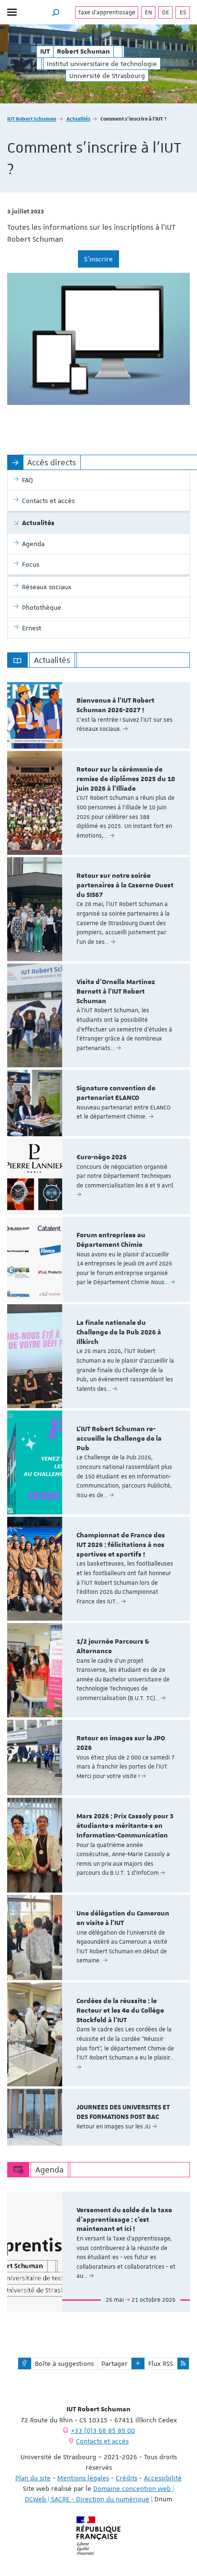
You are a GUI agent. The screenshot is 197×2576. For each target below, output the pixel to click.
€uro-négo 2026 (102, 1157)
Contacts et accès (102, 2441)
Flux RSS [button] (161, 2363)
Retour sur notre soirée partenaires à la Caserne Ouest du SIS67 (125, 885)
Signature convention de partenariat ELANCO (116, 1093)
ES (183, 12)
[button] (56, 12)
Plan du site (33, 2478)
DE (166, 12)
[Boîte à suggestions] (25, 2363)
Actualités (78, 118)
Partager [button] (115, 2363)
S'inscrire (98, 259)
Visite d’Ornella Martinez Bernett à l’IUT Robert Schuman (116, 992)
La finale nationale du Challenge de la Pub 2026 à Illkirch (119, 1333)
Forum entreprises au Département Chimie (111, 1240)
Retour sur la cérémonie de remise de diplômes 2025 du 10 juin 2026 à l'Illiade (126, 779)
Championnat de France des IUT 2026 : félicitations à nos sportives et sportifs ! (121, 1545)
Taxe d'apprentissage (107, 12)
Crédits (126, 2478)
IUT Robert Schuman (32, 118)
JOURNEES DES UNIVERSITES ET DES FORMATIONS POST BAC (123, 2112)
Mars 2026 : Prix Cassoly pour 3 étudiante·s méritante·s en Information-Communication (125, 1826)
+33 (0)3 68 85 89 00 (103, 2430)
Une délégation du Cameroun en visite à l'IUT (123, 1918)
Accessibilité (163, 2478)
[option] (98, 715)
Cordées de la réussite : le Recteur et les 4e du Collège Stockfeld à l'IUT (120, 2011)
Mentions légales (83, 2478)
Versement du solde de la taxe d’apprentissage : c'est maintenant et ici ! (124, 2220)
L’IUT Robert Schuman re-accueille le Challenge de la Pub (119, 1439)
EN (148, 12)
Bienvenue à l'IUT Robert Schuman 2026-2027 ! (115, 706)
